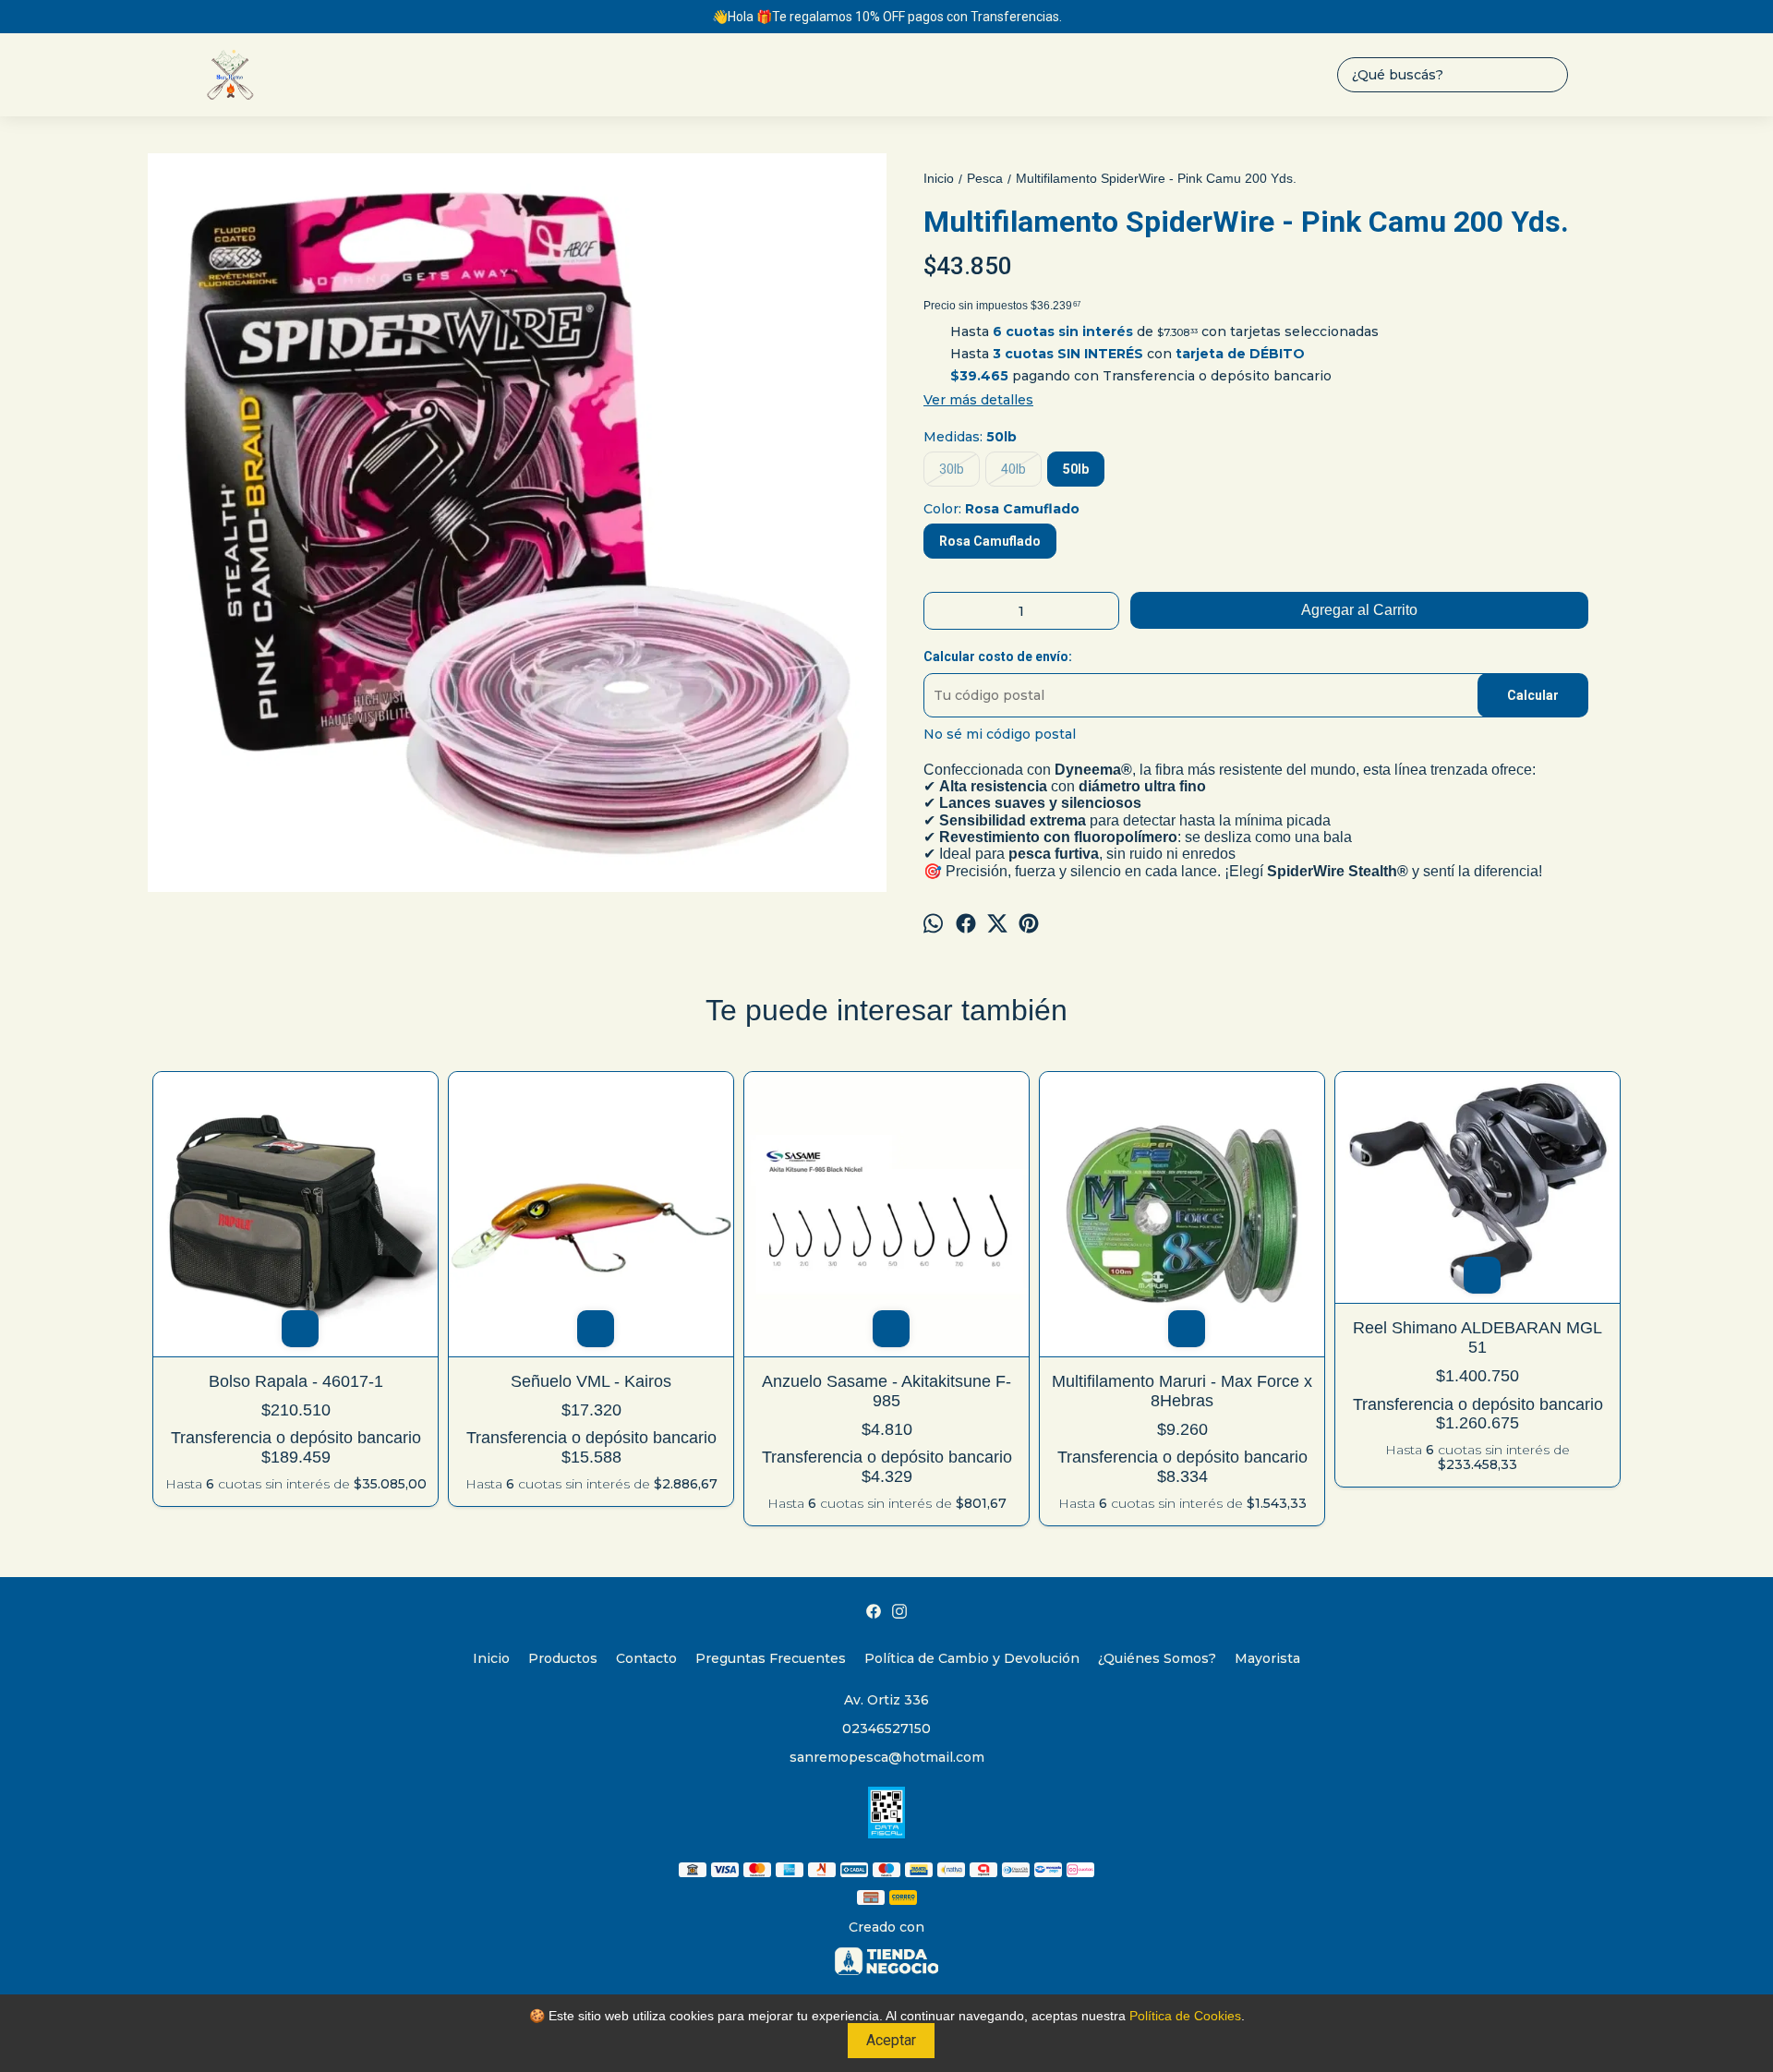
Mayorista (1267, 1658)
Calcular (1533, 695)
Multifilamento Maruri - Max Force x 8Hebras (1182, 1391)
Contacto (646, 1658)
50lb (1076, 469)
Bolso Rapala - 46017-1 (296, 1381)
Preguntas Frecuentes (771, 1658)
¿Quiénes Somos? (1157, 1658)
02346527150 (886, 1729)
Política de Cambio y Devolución (972, 1658)
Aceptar (891, 2040)
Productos (563, 1658)
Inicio (491, 1658)
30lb (952, 469)
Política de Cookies (1185, 2016)
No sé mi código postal (1000, 734)
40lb (1013, 469)
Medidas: (970, 437)
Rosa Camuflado (990, 541)
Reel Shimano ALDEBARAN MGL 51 (1477, 1337)
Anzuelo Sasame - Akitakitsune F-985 (886, 1391)
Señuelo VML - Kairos (591, 1381)
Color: (1001, 509)
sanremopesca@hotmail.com (887, 1757)
